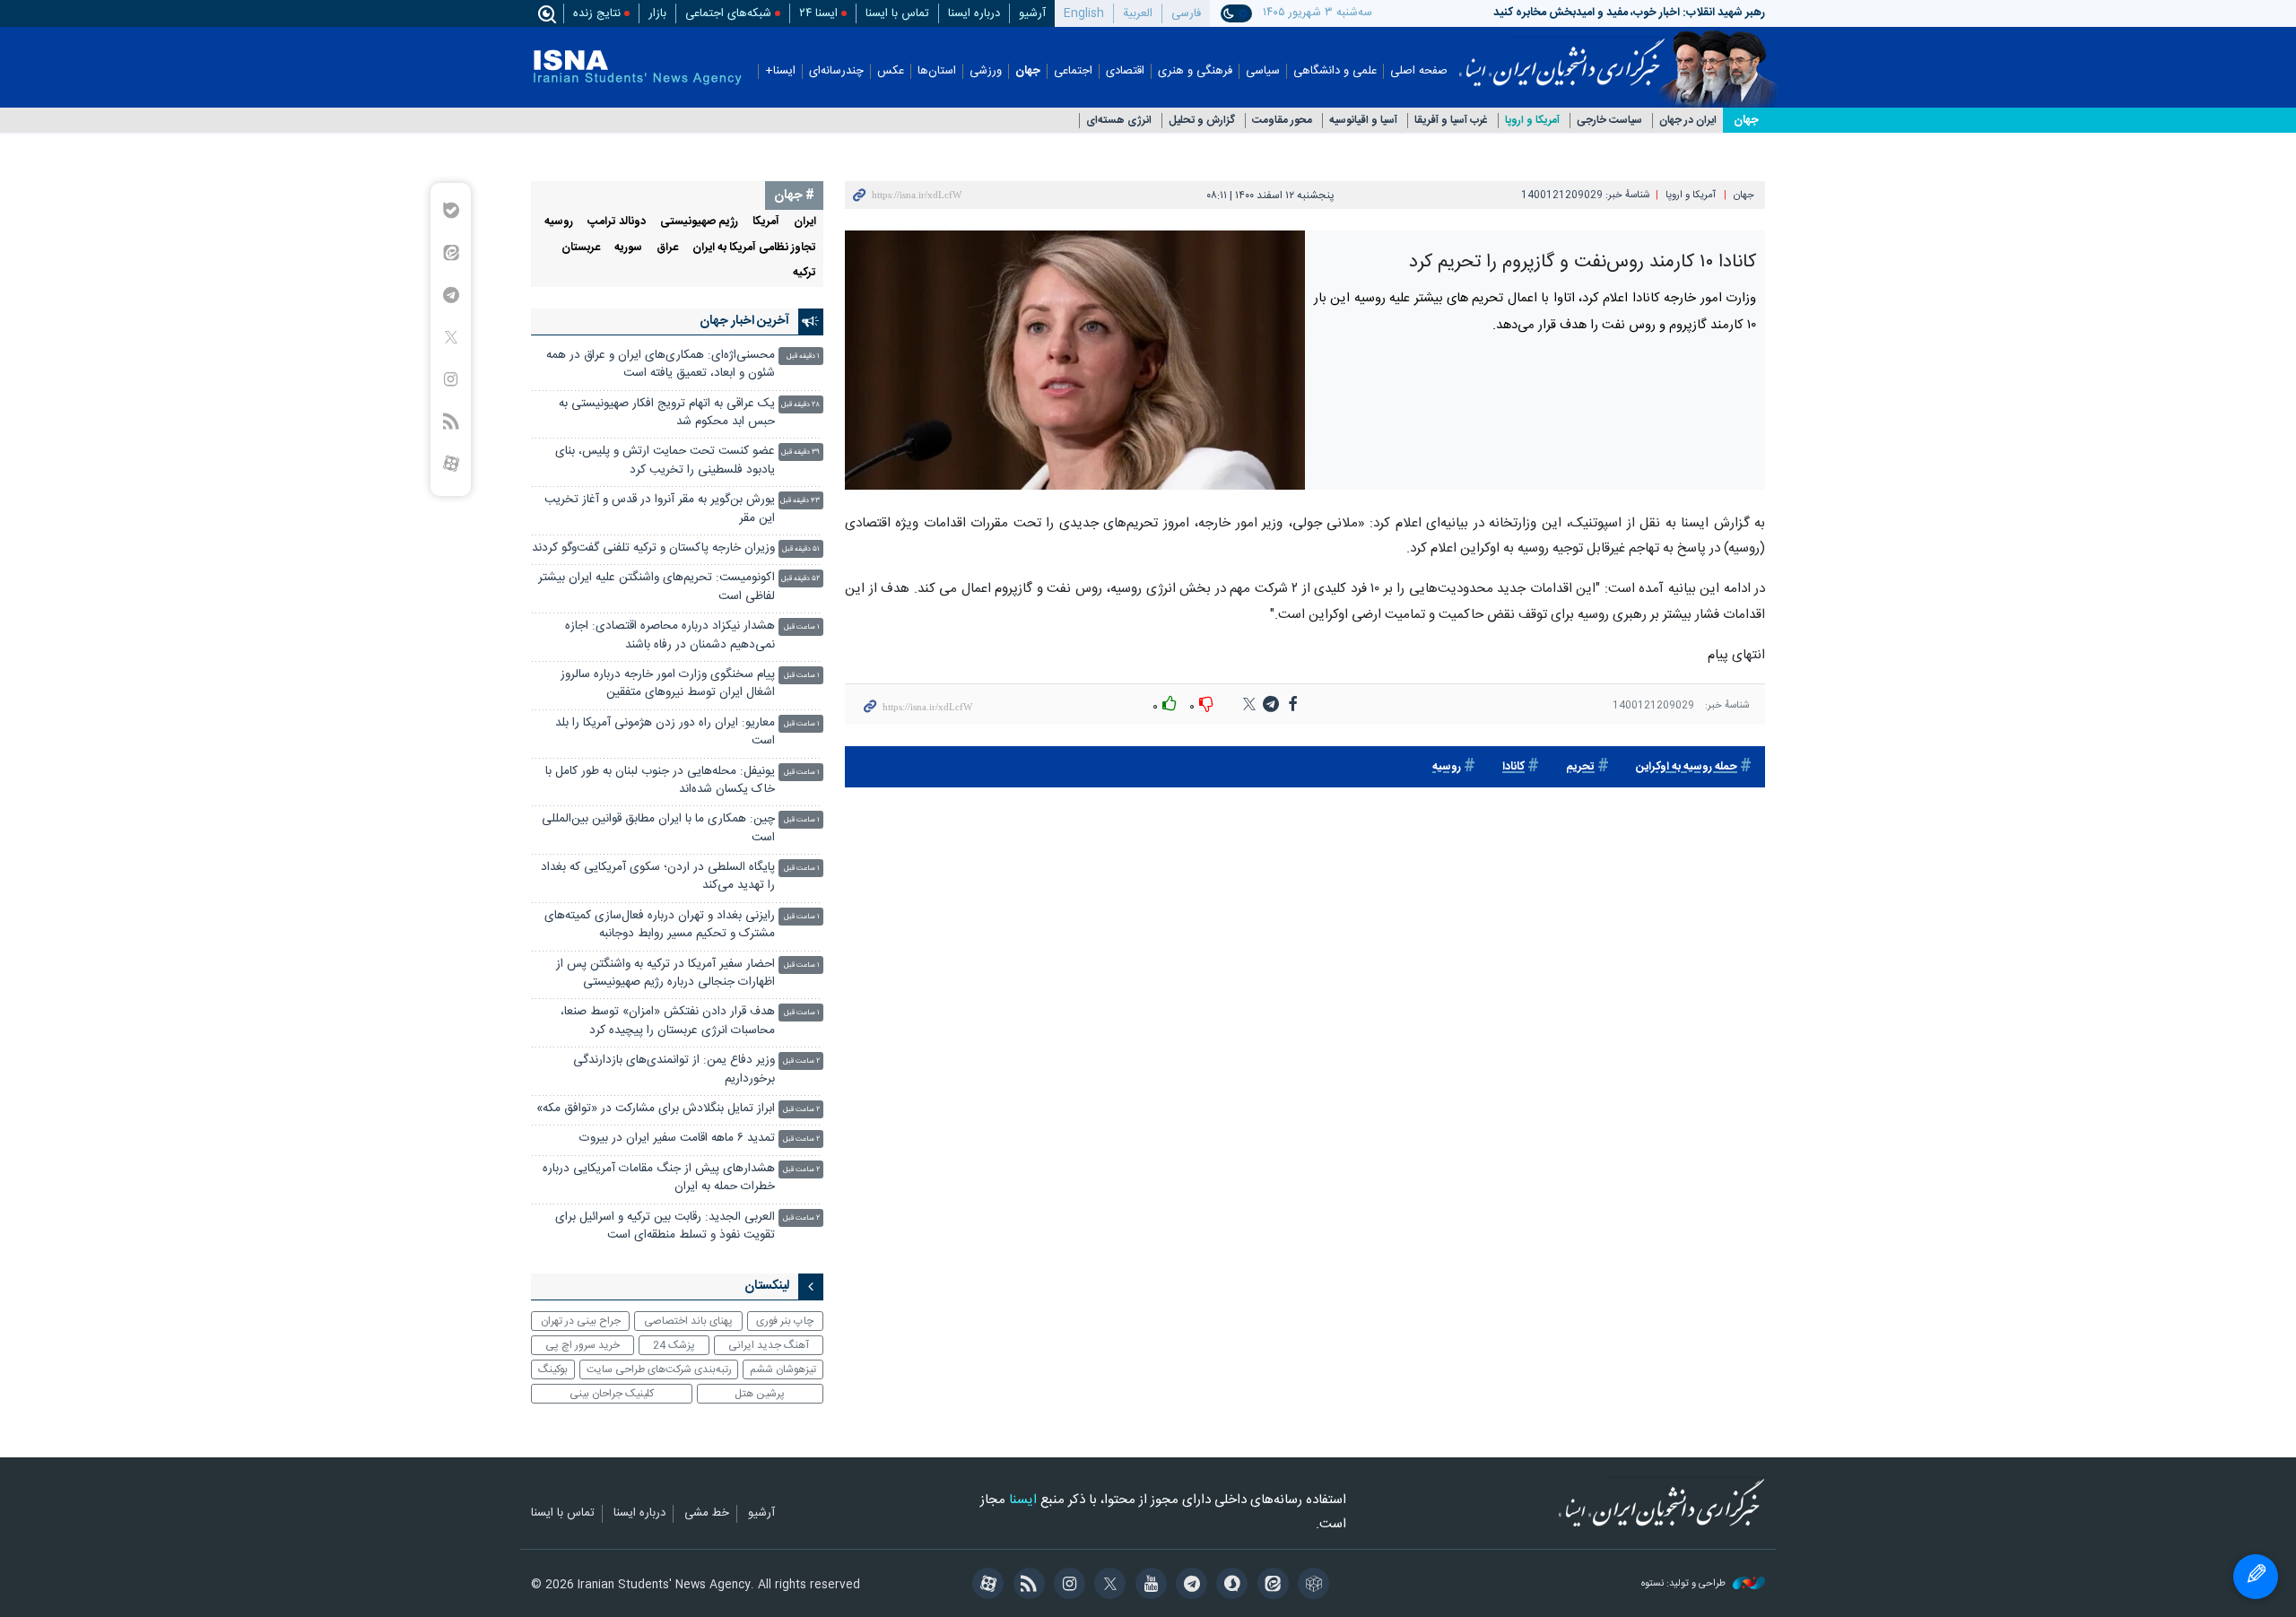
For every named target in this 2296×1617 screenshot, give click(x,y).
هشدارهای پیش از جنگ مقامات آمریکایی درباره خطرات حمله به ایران (659, 1178)
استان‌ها (937, 71)
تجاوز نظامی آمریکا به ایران (754, 248)
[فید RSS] (1026, 1586)
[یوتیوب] (1148, 1586)
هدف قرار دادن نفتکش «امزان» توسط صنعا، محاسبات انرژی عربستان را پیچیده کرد (668, 1021)
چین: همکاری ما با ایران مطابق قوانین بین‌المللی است (658, 828)
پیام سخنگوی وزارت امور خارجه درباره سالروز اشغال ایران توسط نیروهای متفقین (668, 684)
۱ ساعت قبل (802, 627)
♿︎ (2256, 1577)
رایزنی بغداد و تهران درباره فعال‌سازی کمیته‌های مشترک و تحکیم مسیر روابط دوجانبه (660, 925)
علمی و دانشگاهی (1335, 71)
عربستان (581, 248)
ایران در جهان (1688, 121)
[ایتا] (1270, 1586)
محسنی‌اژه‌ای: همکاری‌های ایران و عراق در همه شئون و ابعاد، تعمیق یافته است (661, 365)
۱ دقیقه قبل (803, 356)
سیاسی (1263, 71)
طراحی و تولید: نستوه (1685, 1584)
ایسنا (1562, 57)
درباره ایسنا (974, 13)
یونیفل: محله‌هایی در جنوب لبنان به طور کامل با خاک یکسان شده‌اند (660, 781)
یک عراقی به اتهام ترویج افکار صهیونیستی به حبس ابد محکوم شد (667, 413)
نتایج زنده (597, 13)
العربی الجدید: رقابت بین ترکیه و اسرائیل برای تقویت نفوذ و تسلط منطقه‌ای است (665, 1226)
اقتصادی (1125, 71)
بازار (657, 13)
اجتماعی (1073, 71)
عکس (891, 71)
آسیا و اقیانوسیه (1363, 121)
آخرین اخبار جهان (744, 321)
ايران (805, 222)
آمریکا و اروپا (1532, 121)
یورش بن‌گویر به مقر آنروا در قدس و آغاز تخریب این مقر (660, 509)
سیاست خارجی (1609, 121)
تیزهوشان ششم (783, 1369)
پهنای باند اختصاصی (688, 1321)
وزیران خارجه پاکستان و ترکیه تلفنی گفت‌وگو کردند (653, 548)
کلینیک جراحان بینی (612, 1394)
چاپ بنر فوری (785, 1321)
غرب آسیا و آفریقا (1451, 121)
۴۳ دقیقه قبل (800, 501)
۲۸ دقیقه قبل (800, 405)
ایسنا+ (780, 71)
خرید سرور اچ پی (583, 1345)
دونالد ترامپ (617, 222)
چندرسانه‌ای (836, 71)
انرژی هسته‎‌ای (1119, 121)
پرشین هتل (760, 1394)
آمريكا (766, 222)
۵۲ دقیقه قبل (800, 579)
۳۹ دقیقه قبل (800, 452)
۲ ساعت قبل (801, 1061)
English (1084, 13)
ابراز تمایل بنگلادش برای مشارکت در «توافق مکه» (656, 1109)
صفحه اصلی (1419, 71)
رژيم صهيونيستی (699, 222)
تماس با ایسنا (897, 13)
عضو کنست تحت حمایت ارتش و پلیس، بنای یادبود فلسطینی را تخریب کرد (665, 461)
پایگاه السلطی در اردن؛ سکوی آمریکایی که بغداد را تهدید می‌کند (658, 877)
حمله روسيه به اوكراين (1687, 767)
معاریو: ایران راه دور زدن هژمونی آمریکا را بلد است (665, 732)
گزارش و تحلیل (1202, 121)
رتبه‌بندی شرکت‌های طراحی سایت (659, 1369)
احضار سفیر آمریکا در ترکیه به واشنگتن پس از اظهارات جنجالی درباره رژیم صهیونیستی (665, 974)
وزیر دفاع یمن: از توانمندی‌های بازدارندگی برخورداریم (674, 1069)
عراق (667, 248)
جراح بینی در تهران (581, 1321)
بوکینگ (553, 1369)
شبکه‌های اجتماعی (728, 13)
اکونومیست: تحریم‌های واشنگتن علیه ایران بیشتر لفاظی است (657, 587)
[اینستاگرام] (1067, 1586)
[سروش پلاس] (1229, 1586)
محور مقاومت (1282, 121)
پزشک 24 (674, 1345)
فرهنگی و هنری (1195, 71)
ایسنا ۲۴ (818, 13)
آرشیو (1032, 13)
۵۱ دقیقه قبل (801, 549)
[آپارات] (985, 1586)
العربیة (1138, 13)
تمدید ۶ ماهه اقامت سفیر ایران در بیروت (677, 1139)
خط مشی (707, 1514)
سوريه (628, 248)
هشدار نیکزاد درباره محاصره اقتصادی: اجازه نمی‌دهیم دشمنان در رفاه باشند (670, 635)
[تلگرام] (1189, 1586)
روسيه (1447, 767)
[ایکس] (1107, 1586)
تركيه (804, 273)
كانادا (1513, 767)
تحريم (1580, 767)
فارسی (1186, 13)
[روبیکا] (1311, 1586)
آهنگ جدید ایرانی (769, 1345)
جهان (1028, 71)
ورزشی (986, 71)
